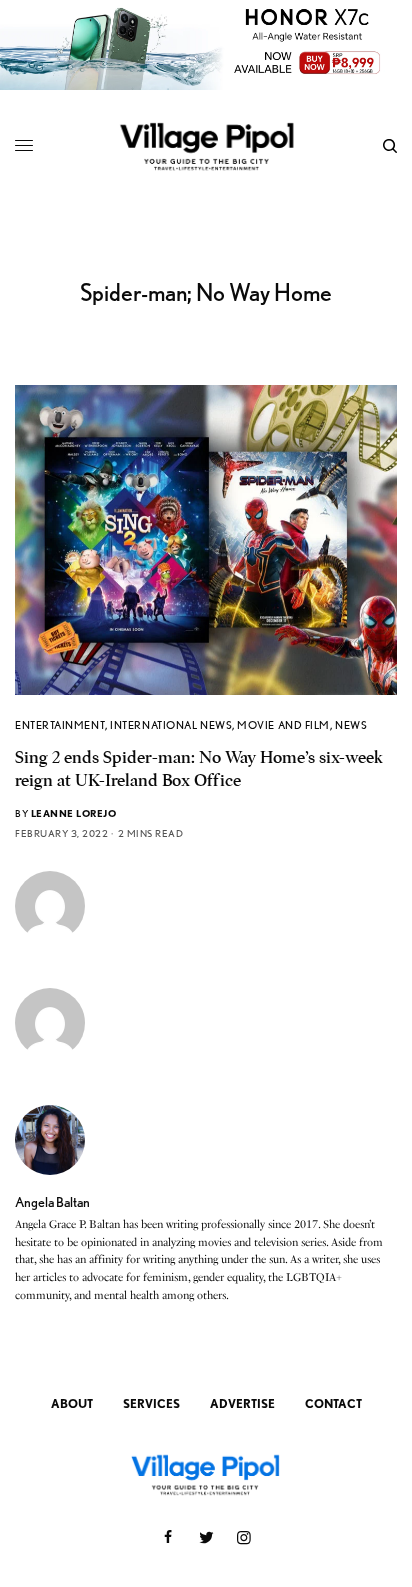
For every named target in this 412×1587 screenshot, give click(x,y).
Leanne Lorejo (74, 813)
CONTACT (333, 1403)
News (351, 725)
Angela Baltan (52, 1202)
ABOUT (72, 1403)
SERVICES (151, 1403)
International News (171, 725)
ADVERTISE (242, 1403)
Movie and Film (283, 725)
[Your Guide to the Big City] (206, 145)
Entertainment (60, 725)
